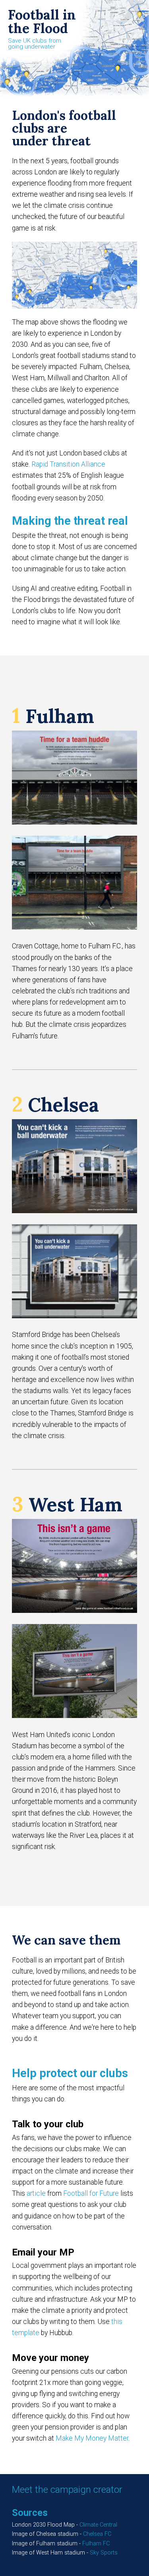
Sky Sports (104, 2553)
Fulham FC (96, 2544)
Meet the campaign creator (67, 2490)
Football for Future (91, 2193)
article (37, 2193)
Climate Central (98, 2525)
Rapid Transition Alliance (68, 464)
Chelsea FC (97, 2534)
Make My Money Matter (92, 2438)
